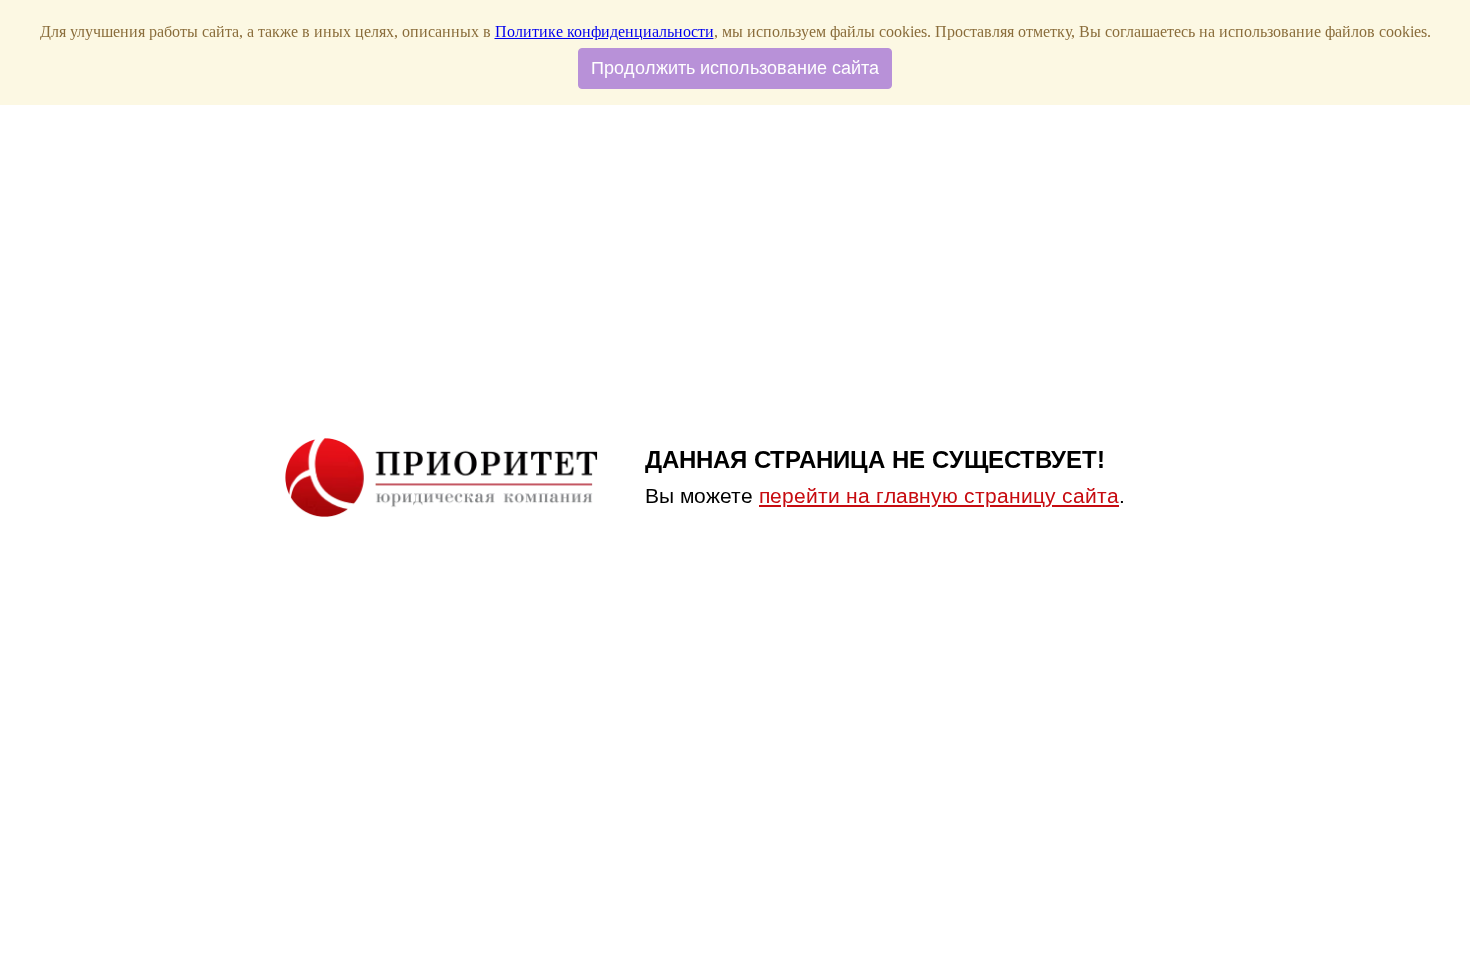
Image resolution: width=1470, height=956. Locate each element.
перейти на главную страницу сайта (939, 495)
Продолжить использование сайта (735, 68)
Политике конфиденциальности (604, 31)
